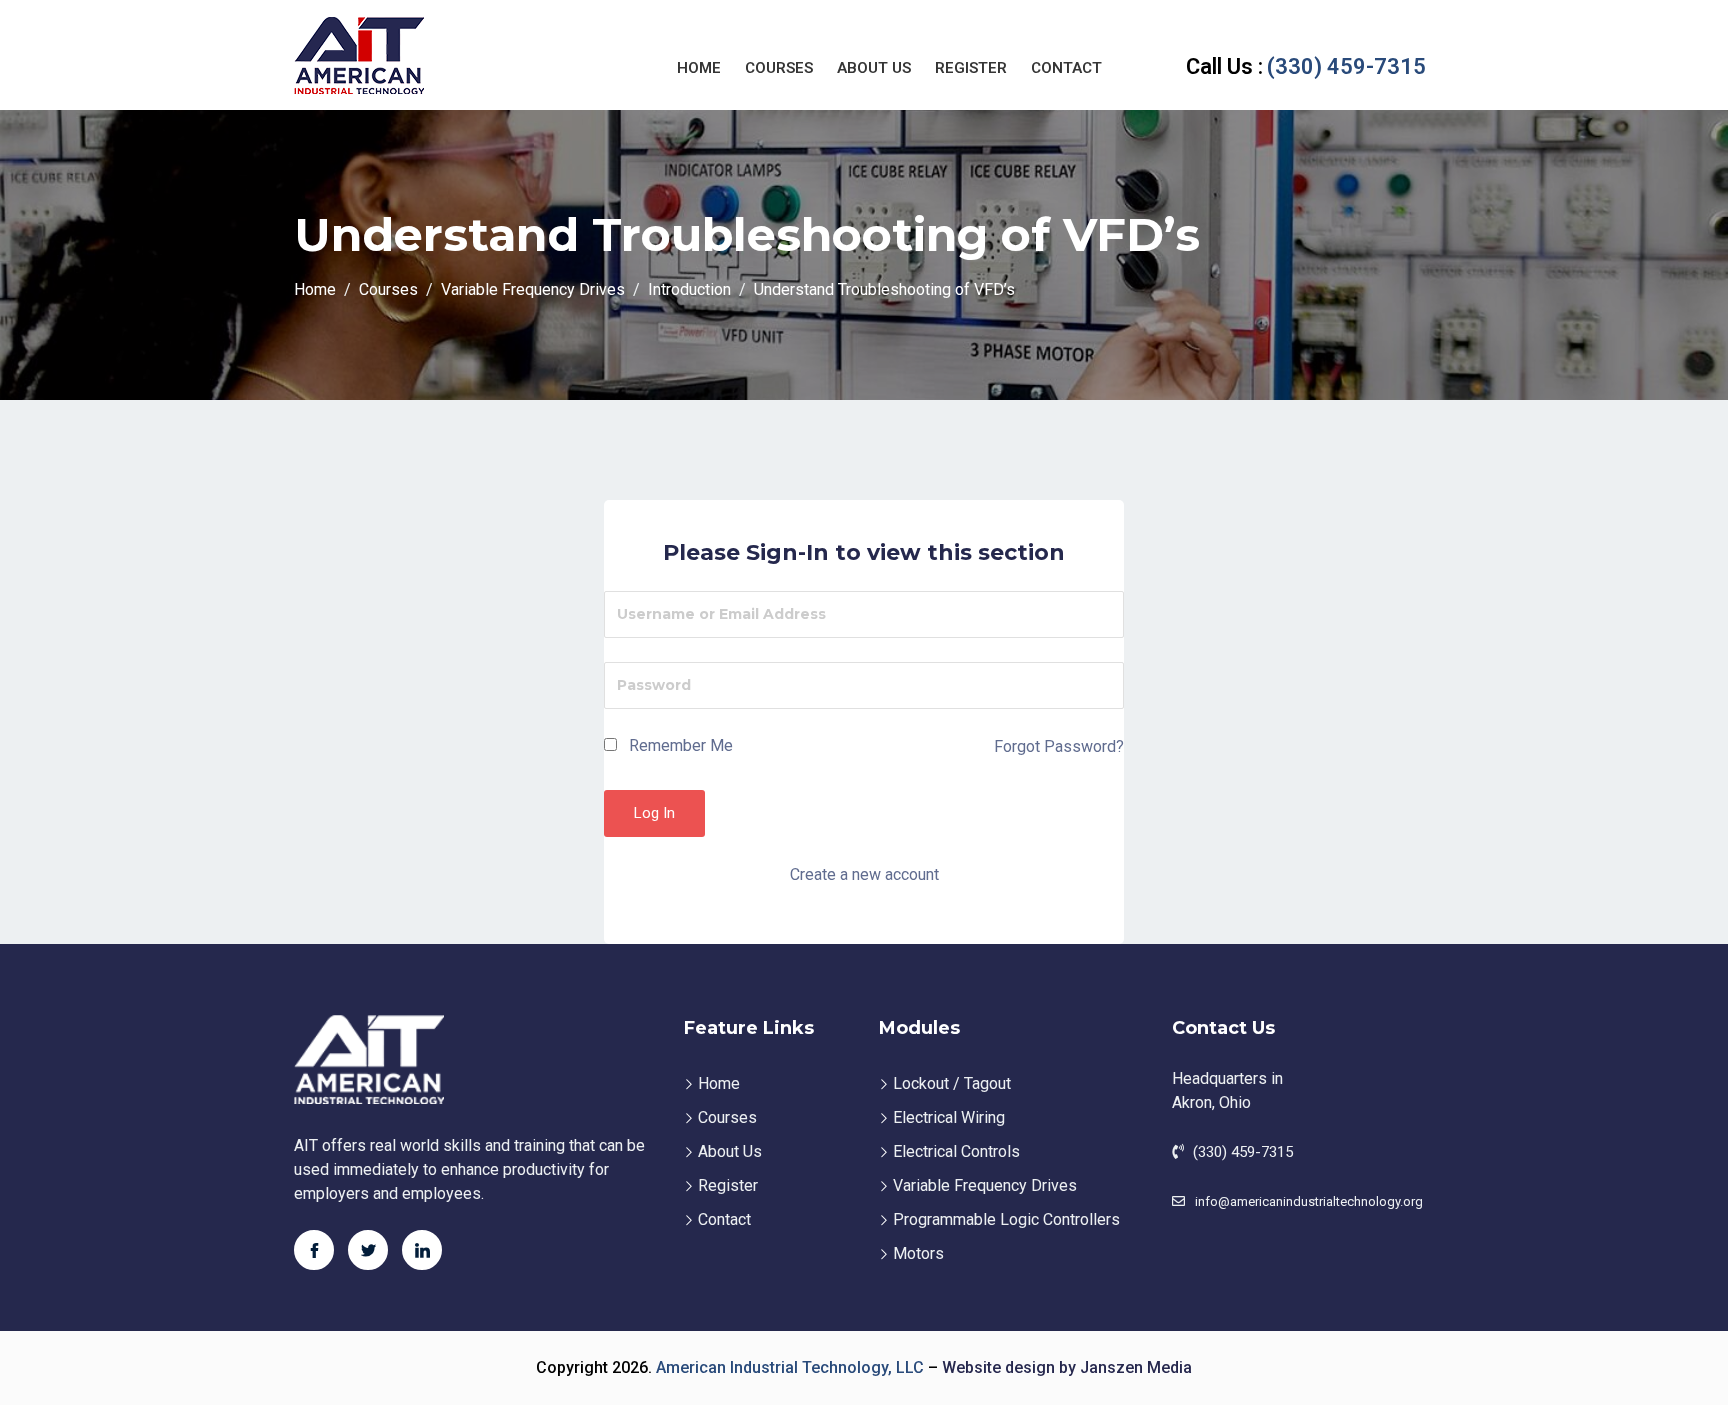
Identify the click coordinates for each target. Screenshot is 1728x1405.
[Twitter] (368, 1250)
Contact (1066, 68)
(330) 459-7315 (1306, 66)
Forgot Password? (1059, 746)
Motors (918, 1253)
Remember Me (679, 745)
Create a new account (864, 874)
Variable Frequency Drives (985, 1185)
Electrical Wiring (949, 1117)
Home (699, 68)
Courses (779, 68)
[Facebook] (314, 1250)
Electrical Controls (956, 1151)
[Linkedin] (422, 1250)
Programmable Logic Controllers (1006, 1219)
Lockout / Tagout (952, 1083)
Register (971, 68)
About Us (874, 68)
